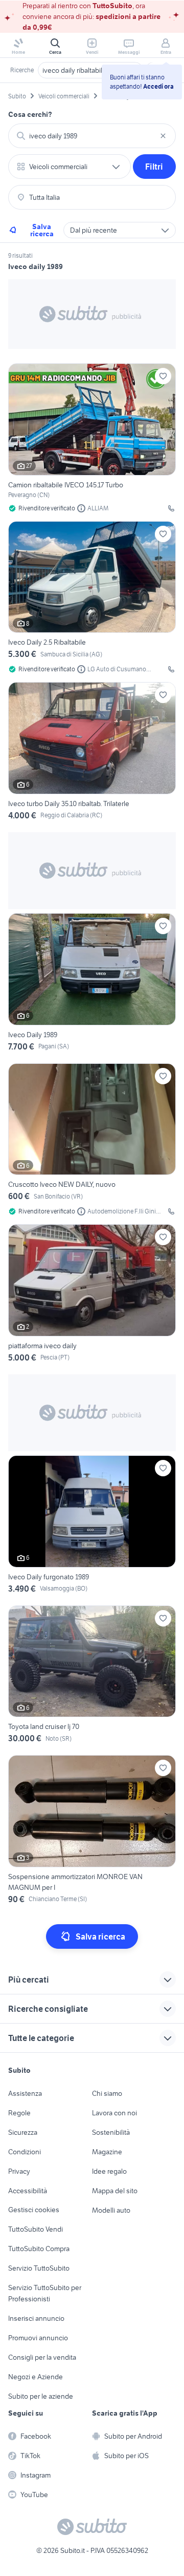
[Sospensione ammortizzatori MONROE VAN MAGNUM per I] (92, 1831)
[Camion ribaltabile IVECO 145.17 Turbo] (92, 438)
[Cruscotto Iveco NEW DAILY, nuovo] (92, 1140)
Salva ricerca (42, 230)
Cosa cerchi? (30, 114)
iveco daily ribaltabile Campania (90, 70)
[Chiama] (171, 508)
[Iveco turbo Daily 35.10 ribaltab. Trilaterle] (92, 753)
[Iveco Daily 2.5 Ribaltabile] (92, 598)
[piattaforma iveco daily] (92, 1295)
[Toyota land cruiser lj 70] (92, 1676)
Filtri (154, 167)
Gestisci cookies (34, 2210)
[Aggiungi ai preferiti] (163, 376)
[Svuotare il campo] (163, 136)
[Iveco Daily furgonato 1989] (92, 1526)
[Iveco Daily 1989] (92, 984)
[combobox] (92, 136)
